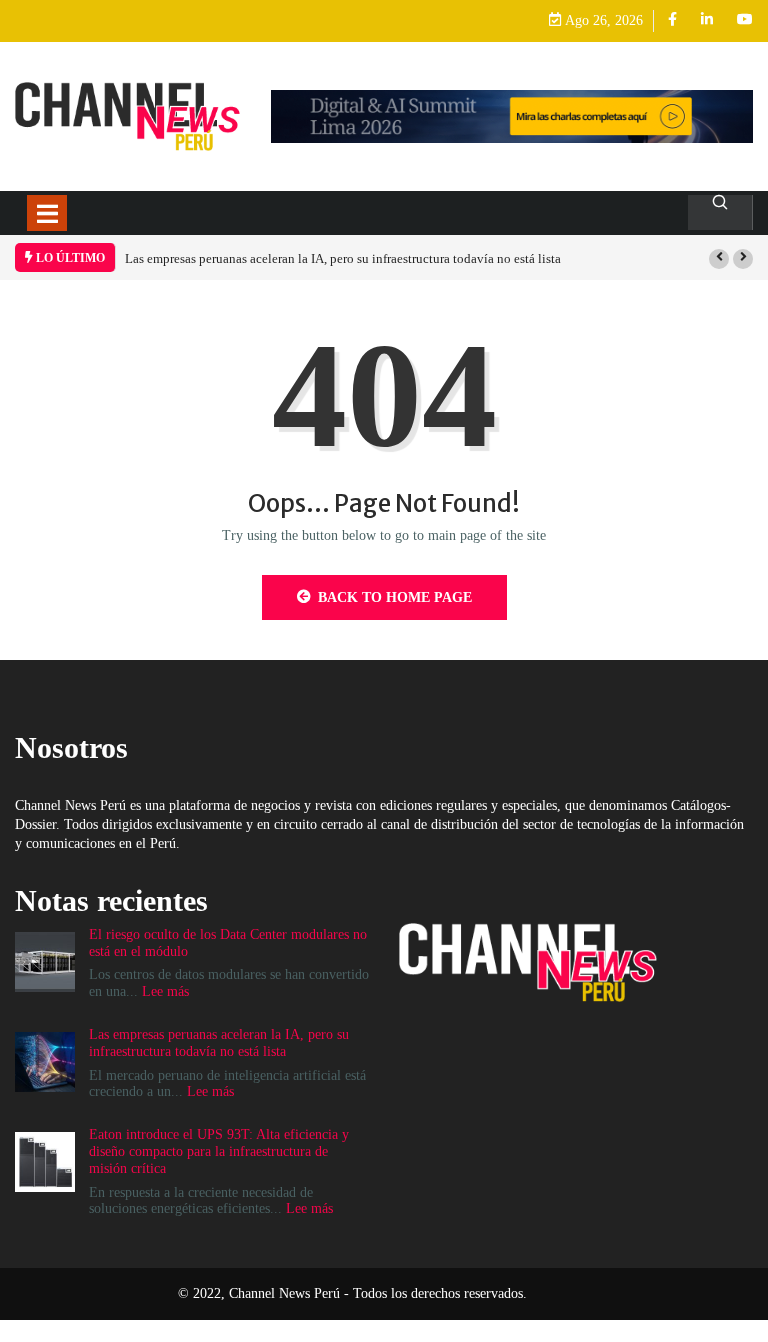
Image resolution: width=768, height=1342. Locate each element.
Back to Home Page (395, 597)
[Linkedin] (707, 20)
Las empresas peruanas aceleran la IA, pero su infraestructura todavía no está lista (343, 258)
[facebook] (672, 20)
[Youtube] (745, 20)
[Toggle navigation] (47, 213)
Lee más (165, 991)
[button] (719, 259)
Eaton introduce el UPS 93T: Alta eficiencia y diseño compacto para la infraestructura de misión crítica (219, 1151)
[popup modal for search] (720, 212)
